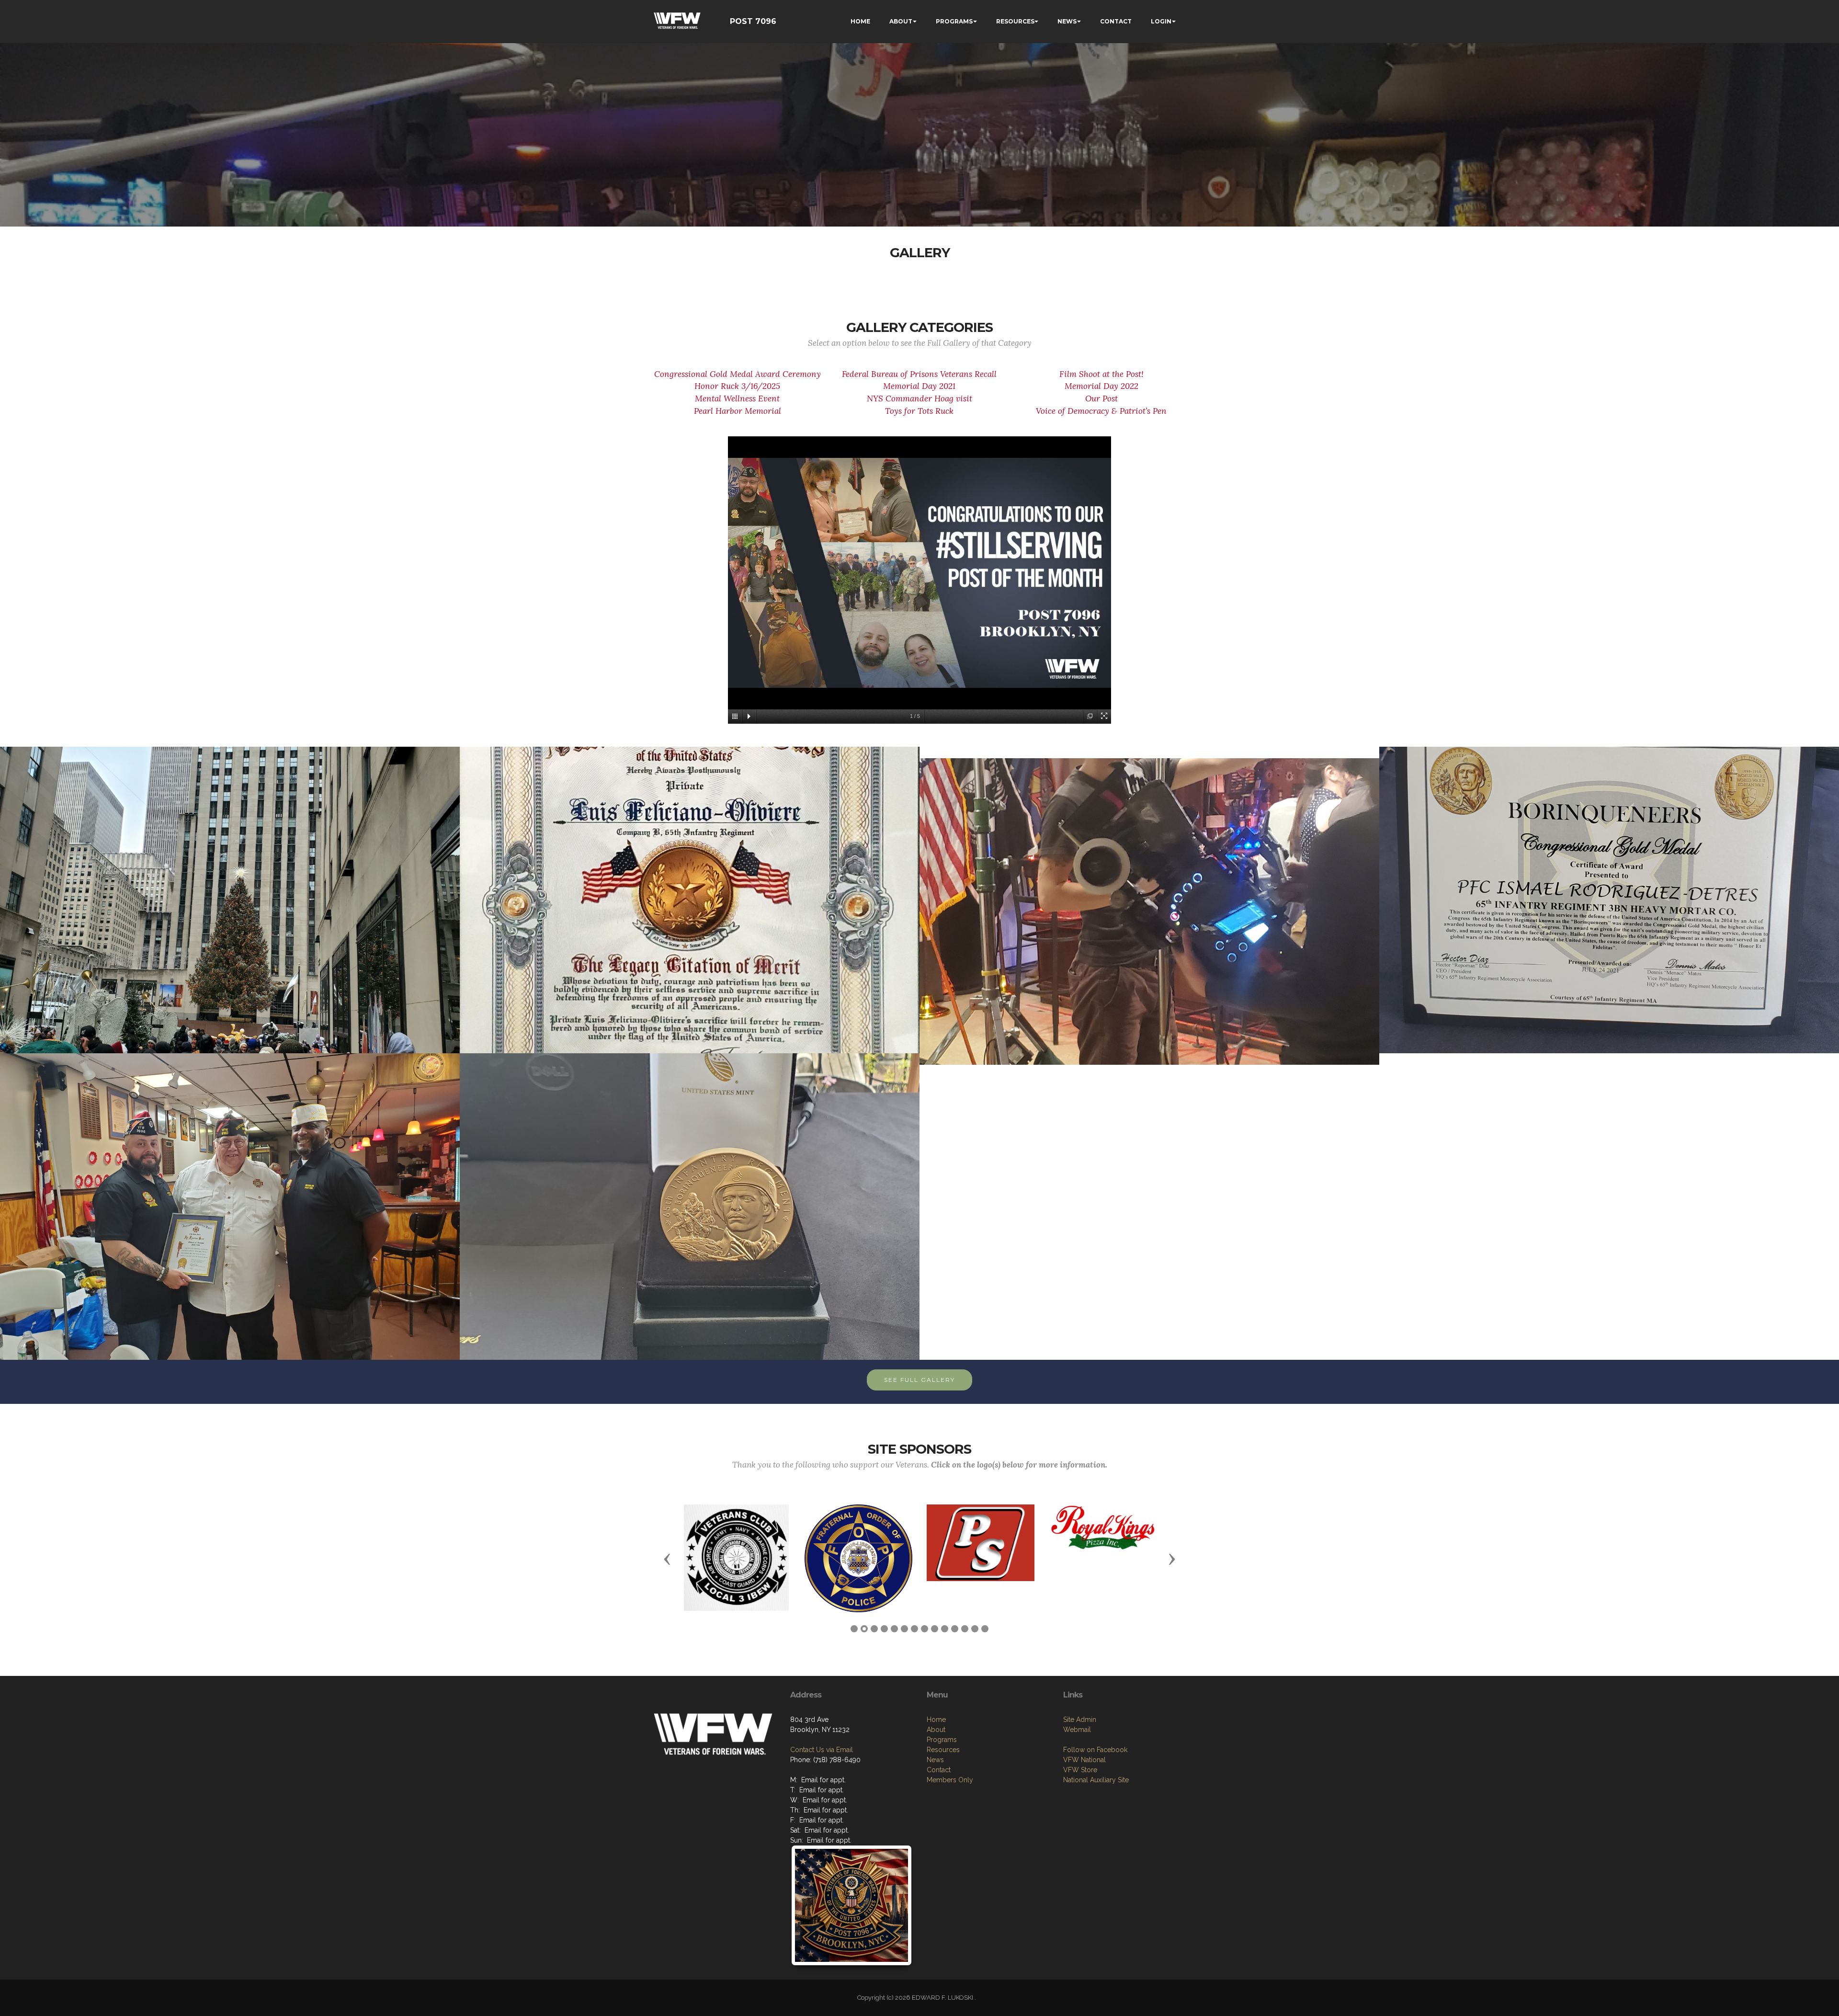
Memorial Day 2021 (919, 386)
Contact (939, 1770)
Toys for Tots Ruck (919, 411)
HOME (860, 21)
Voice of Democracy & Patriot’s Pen (1101, 411)
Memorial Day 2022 (1101, 386)
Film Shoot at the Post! (1101, 374)
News (935, 1760)
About (936, 1730)
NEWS (1067, 21)
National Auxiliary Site (1096, 1780)
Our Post (1101, 399)
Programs (942, 1740)
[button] (667, 1559)
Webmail (1077, 1730)
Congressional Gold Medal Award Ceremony (738, 374)
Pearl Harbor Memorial (738, 411)
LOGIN (1161, 21)
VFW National (1084, 1760)
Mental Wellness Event (737, 399)
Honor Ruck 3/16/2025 (737, 386)
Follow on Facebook (1095, 1750)
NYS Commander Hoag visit (919, 399)
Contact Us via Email (822, 1750)
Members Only (950, 1780)
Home (936, 1720)
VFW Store (1080, 1770)
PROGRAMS (954, 21)
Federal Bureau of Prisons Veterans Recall (919, 374)
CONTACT (1116, 21)
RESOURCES (1015, 21)
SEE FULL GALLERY (919, 1380)
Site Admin (1080, 1720)
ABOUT (901, 21)
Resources (943, 1750)
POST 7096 (753, 21)
